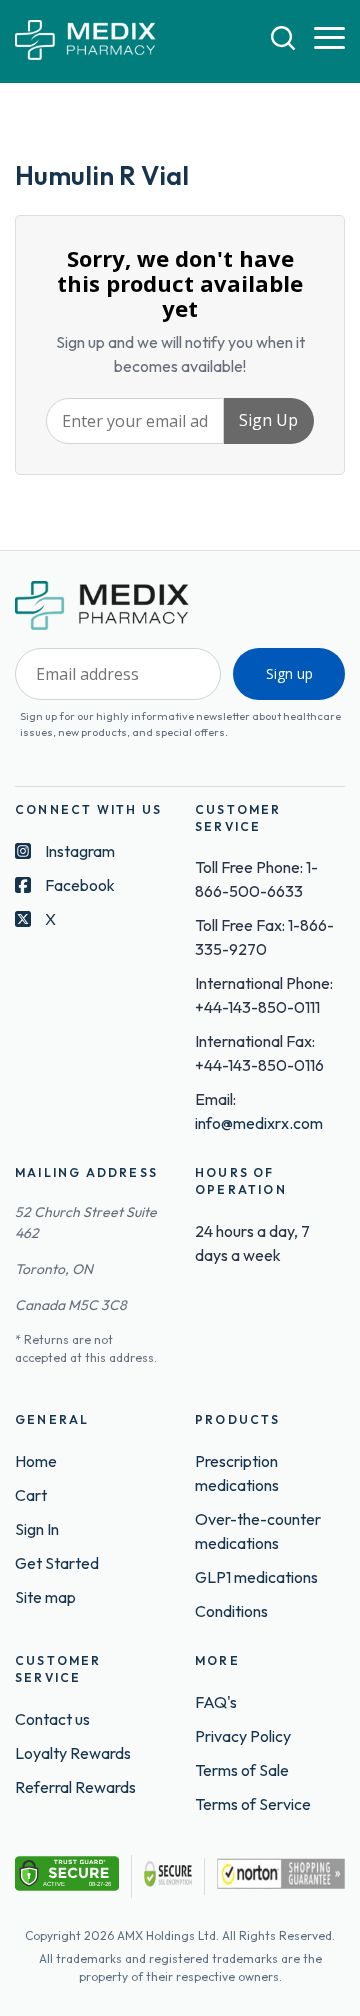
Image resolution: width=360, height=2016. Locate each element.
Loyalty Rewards (73, 1753)
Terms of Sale (242, 1770)
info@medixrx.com (259, 1123)
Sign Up (268, 420)
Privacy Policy (243, 1736)
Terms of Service (253, 1804)
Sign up (289, 673)
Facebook (80, 885)
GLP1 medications (256, 1577)
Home (36, 1461)
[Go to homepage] (85, 41)
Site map (45, 1597)
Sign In (37, 1529)
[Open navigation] (329, 39)
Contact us (52, 1719)
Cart (31, 1495)
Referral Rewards (75, 1787)
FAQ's (216, 1702)
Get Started (57, 1563)
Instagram (80, 851)
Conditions (231, 1611)
